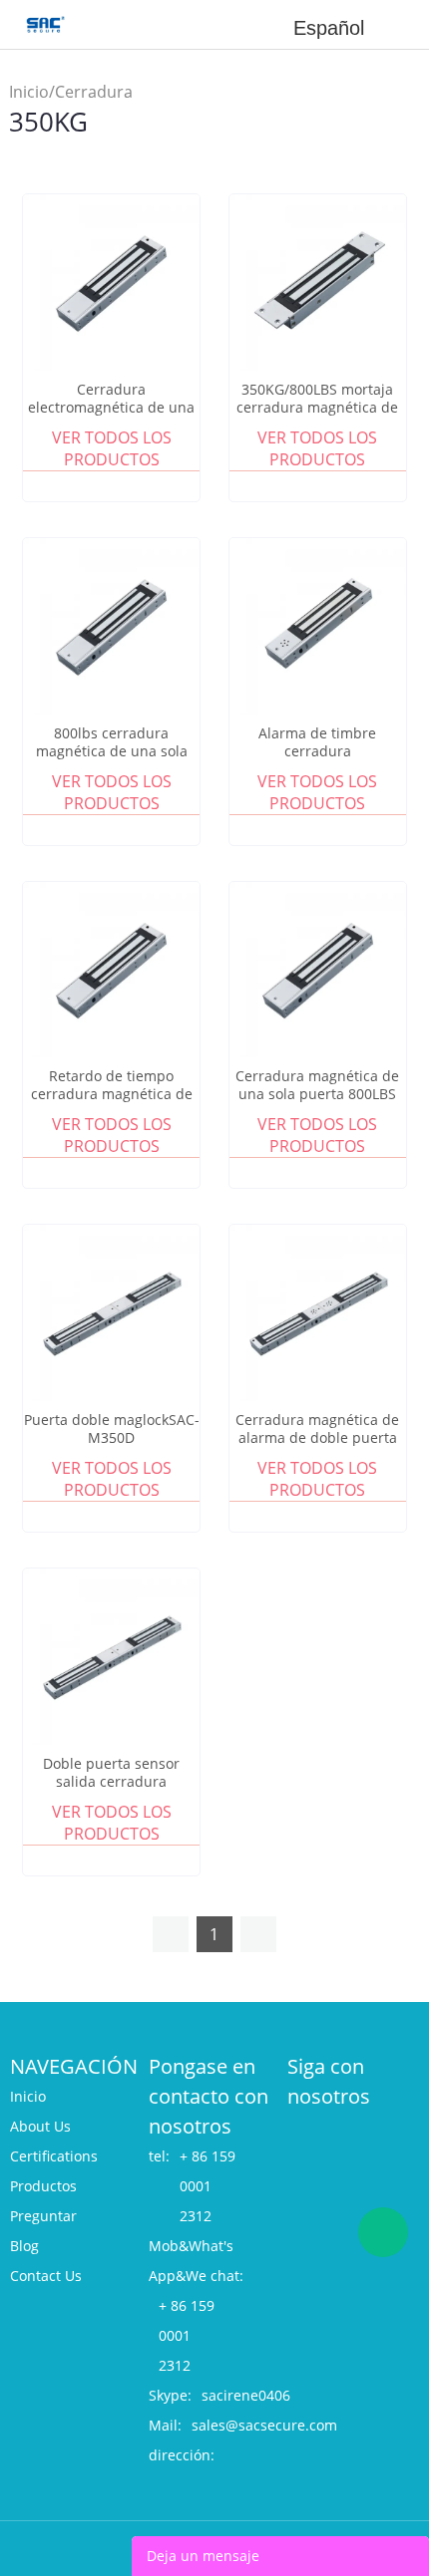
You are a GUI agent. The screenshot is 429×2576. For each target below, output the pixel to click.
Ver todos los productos (112, 448)
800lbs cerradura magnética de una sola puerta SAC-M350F (112, 751)
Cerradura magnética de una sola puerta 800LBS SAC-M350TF (317, 1094)
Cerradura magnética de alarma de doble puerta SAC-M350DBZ (317, 1438)
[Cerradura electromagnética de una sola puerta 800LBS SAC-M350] (111, 283)
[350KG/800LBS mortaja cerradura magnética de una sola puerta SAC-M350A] (318, 283)
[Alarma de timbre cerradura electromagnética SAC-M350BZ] (318, 626)
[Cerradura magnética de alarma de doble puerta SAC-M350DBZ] (318, 1313)
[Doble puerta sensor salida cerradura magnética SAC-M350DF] (111, 1657)
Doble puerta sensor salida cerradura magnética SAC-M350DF (111, 1782)
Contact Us (46, 2276)
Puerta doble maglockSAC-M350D (112, 1429)
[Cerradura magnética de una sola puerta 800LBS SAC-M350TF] (318, 970)
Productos (43, 2186)
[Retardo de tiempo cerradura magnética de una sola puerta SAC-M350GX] (111, 970)
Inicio (29, 92)
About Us (40, 2126)
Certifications (54, 2156)
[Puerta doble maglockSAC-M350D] (111, 1313)
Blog (24, 2246)
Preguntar (43, 2216)
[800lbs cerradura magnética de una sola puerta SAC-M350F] (111, 626)
